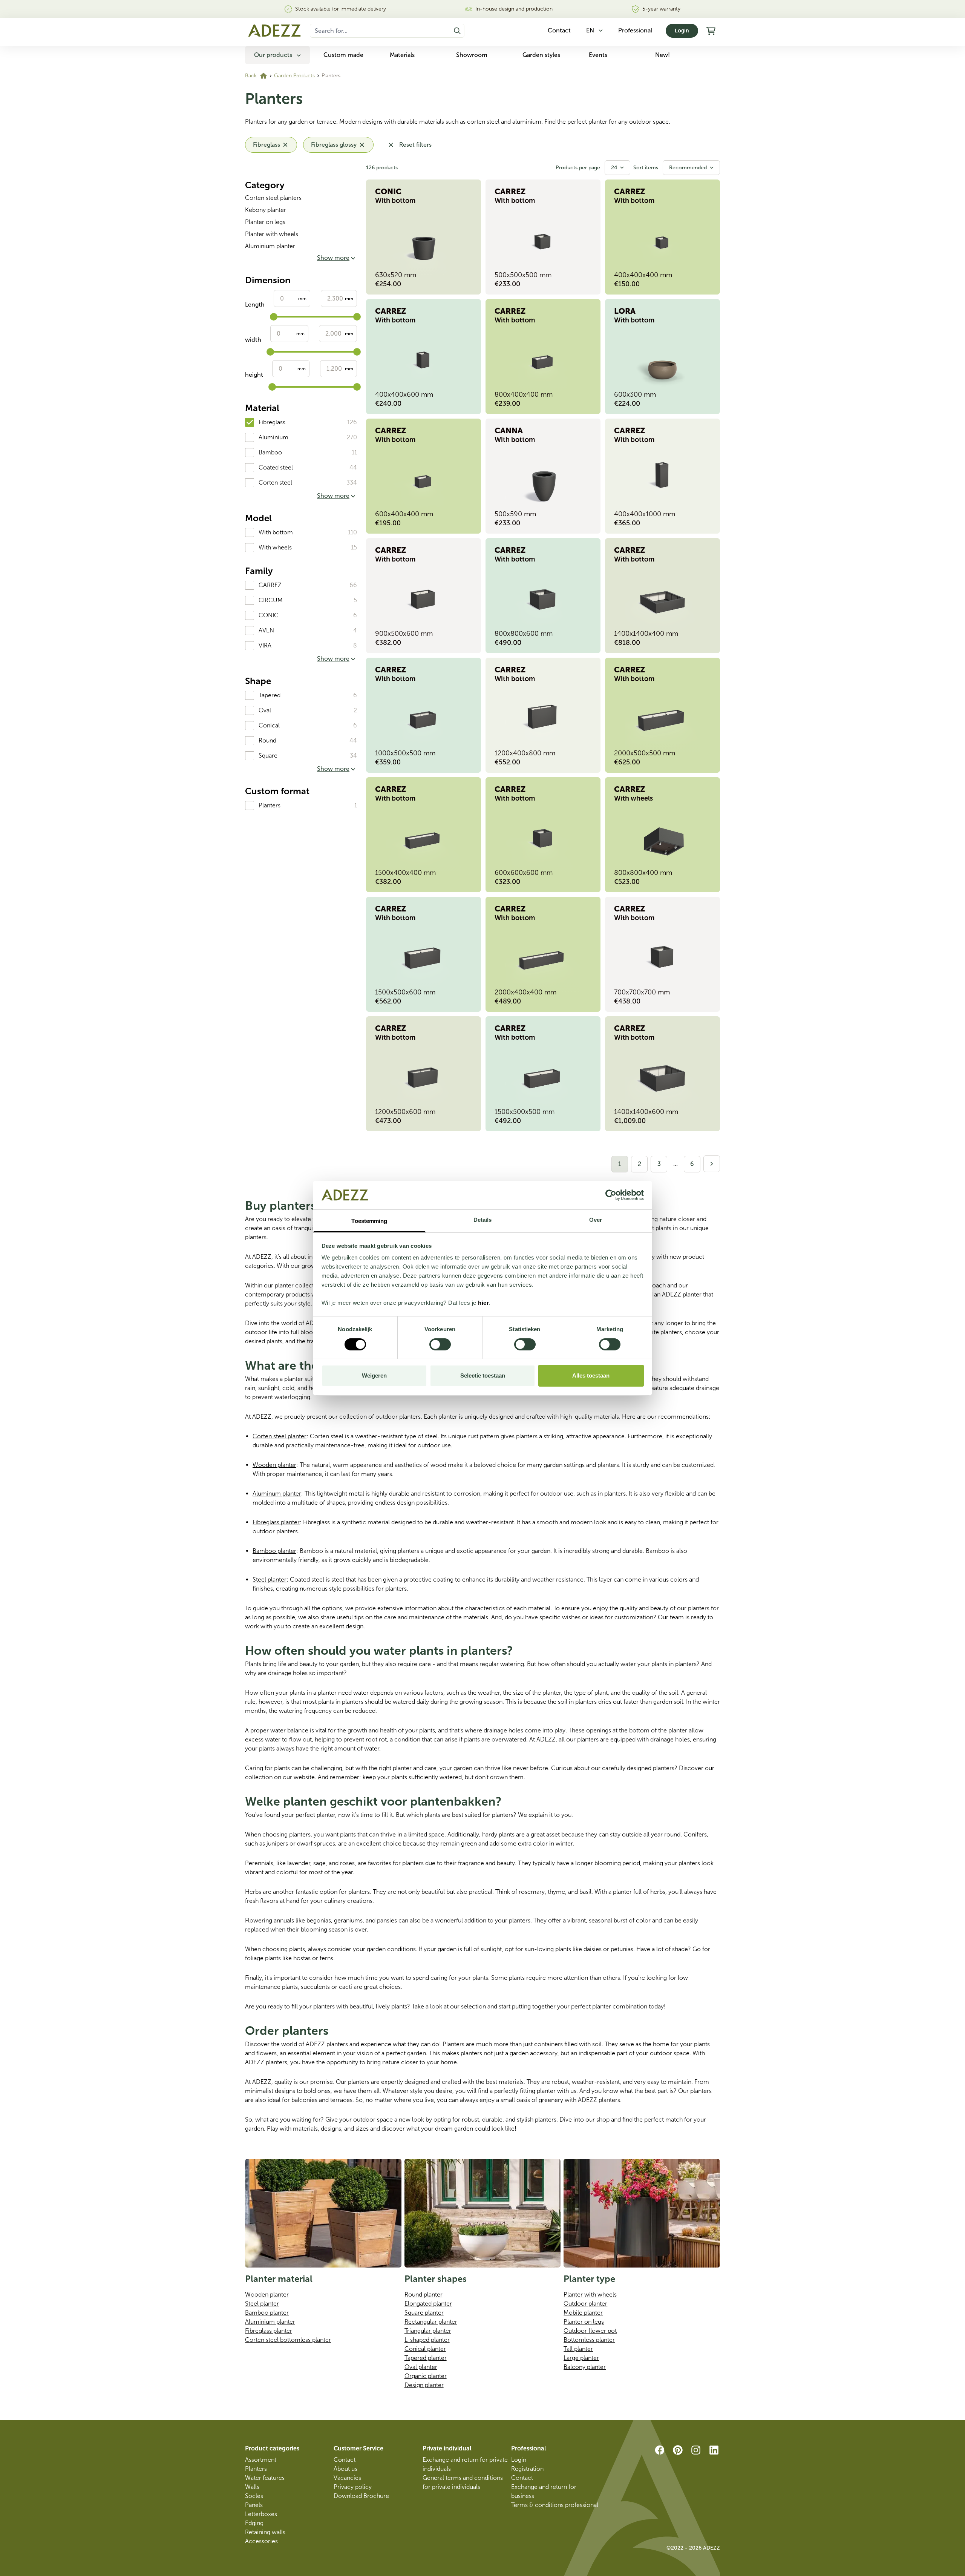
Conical (269, 725)
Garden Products (294, 76)
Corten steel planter (280, 1436)
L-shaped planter (427, 2340)
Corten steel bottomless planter (288, 2340)
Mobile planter (583, 2313)
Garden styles (541, 55)
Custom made (343, 55)
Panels (254, 2505)
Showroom (472, 55)
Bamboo (270, 452)
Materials (402, 55)
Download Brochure (361, 2496)
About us (345, 2469)
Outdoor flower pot (590, 2331)
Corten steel (275, 483)
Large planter (581, 2358)
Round (267, 740)
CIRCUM (271, 600)
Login (682, 31)
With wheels (275, 547)
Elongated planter (428, 2304)
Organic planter (426, 2376)
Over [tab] (596, 1220)
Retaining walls (265, 2532)
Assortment (261, 2460)
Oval (265, 710)
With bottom (276, 532)
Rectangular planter (431, 2322)
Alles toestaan (591, 1375)
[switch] (440, 1344)
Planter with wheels (272, 234)
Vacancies (347, 2478)
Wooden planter (274, 1465)
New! (662, 55)
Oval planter (421, 2367)
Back (251, 76)
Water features (265, 2478)
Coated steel (276, 467)
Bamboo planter (274, 1551)
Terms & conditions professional (555, 2505)
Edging (254, 2523)
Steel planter (270, 1580)
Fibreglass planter (276, 1522)
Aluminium (273, 437)
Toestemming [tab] (369, 1221)
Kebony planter (266, 210)
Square (268, 756)
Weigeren (374, 1375)
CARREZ (270, 585)
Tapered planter (426, 2358)
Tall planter (578, 2349)
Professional (635, 30)
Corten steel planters (273, 198)
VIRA (265, 645)
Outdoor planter (585, 2304)
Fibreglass (272, 422)
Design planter (424, 2385)
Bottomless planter (589, 2340)
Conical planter (425, 2349)
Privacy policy (353, 2487)
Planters (270, 805)
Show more (333, 258)
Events (598, 55)
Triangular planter (428, 2331)
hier (483, 1303)
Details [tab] (483, 1220)
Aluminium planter (270, 246)
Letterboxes (261, 2514)
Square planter (424, 2313)
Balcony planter (585, 2367)
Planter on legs (265, 222)
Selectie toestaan (483, 1375)
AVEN (266, 630)
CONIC (269, 615)
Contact (345, 2460)
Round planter (424, 2294)
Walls (252, 2487)
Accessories (261, 2541)
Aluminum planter (277, 1494)
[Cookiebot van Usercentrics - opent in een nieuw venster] (611, 1195)
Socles (254, 2496)
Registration (527, 2469)
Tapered (270, 695)
